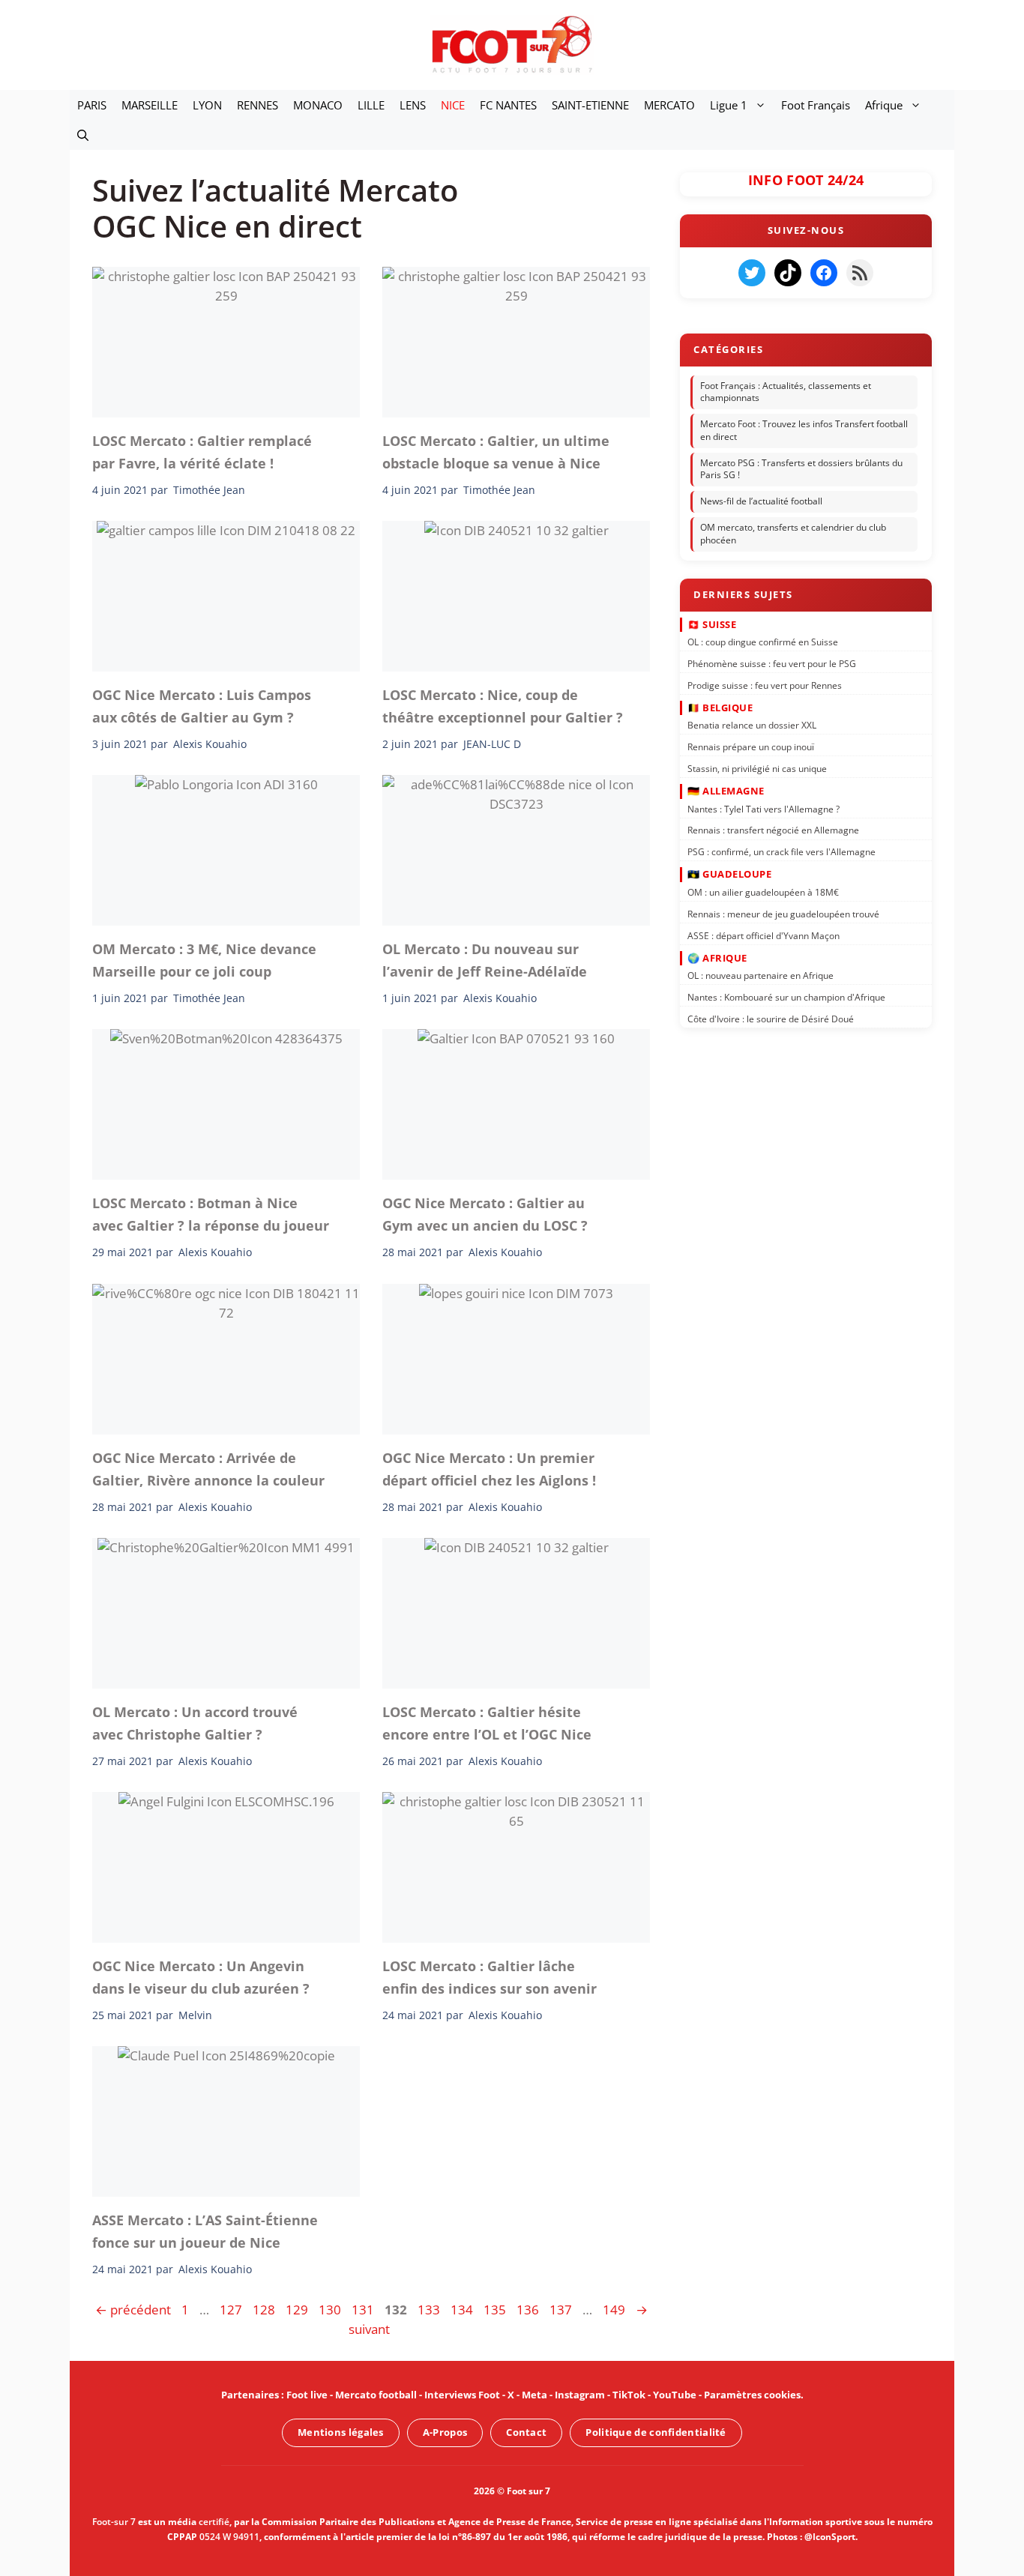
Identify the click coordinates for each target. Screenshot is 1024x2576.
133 (430, 2310)
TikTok (629, 2395)
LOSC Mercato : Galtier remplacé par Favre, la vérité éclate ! (202, 452)
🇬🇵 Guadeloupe (729, 874)
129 (298, 2310)
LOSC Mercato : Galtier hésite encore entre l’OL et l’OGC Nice (487, 1722)
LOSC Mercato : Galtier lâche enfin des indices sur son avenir (490, 1977)
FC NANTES (508, 105)
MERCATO (669, 105)
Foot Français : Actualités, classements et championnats (786, 392)
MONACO (318, 105)
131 (364, 2310)
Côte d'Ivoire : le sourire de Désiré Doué (771, 1019)
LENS (413, 105)
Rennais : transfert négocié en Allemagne (773, 830)
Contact (526, 2432)
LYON (207, 105)
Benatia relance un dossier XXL (752, 725)
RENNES (257, 105)
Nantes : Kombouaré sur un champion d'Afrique (786, 997)
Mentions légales (341, 2432)
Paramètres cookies (752, 2395)
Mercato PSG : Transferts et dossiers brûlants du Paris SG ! (801, 469)
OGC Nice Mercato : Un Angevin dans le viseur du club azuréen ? (201, 1977)
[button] (83, 135)
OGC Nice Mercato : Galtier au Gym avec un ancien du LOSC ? (485, 1214)
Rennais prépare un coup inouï (751, 747)
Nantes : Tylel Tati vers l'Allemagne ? (764, 808)
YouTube (675, 2395)
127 (232, 2310)
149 (615, 2310)
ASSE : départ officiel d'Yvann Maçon (764, 935)
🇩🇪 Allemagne (726, 791)
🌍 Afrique (717, 957)
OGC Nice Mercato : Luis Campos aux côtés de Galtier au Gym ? (202, 706)
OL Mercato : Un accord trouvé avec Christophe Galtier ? (195, 1722)
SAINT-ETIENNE (590, 105)
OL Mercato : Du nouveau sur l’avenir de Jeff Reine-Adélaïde (485, 960)
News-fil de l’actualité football (761, 501)
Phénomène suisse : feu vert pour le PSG (772, 664)
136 (529, 2310)
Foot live (307, 2395)
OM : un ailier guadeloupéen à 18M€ (763, 892)
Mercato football (376, 2395)
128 (265, 2310)
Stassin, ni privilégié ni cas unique (757, 769)
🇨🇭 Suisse (712, 624)
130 (331, 2310)
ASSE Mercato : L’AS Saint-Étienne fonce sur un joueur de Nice (205, 2231)
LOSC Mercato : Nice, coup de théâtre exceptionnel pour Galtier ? (503, 706)
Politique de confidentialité (656, 2432)
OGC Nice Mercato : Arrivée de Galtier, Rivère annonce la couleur (208, 1468)
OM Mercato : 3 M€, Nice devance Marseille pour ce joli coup (204, 960)
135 (496, 2310)
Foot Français (816, 105)
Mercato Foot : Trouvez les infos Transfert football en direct (804, 430)
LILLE (371, 105)
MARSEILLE (150, 105)
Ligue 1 (729, 105)
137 (562, 2310)
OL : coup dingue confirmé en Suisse (763, 642)
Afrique (884, 105)
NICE (453, 105)
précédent (133, 2310)
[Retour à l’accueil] (512, 44)
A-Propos (445, 2432)
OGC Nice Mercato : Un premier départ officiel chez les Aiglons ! (489, 1468)
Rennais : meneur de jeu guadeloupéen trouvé (783, 913)
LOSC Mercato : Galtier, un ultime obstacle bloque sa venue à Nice (496, 452)
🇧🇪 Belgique (720, 708)
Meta (534, 2395)
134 (463, 2310)
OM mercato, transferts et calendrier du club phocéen (793, 534)
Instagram (580, 2395)
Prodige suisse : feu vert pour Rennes (765, 685)
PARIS (92, 105)
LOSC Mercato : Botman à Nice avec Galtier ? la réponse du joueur (211, 1214)
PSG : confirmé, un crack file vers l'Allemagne (781, 852)
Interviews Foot (462, 2395)
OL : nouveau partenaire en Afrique (761, 975)
